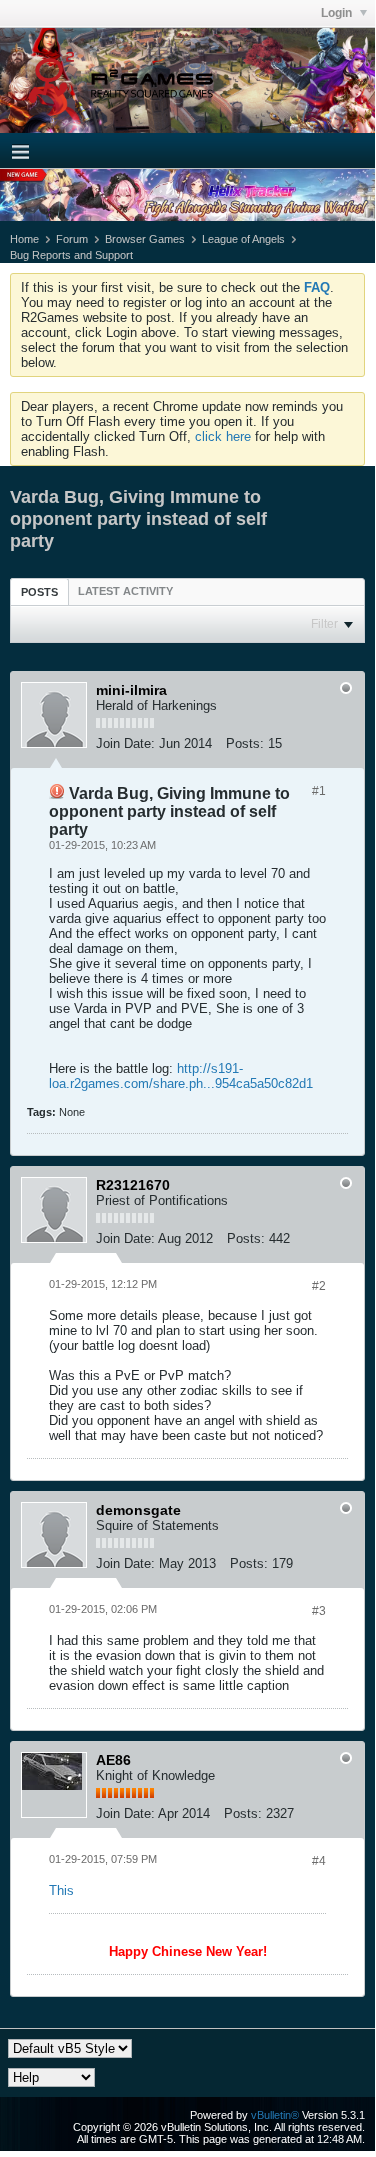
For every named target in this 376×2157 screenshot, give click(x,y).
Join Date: (125, 743)
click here (223, 436)
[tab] (39, 591)
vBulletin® (275, 2115)
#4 (319, 1861)
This (61, 1890)
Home (24, 239)
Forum (72, 239)
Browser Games (145, 239)
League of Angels (243, 239)
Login (338, 13)
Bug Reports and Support (71, 255)
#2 (319, 1286)
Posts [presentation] (39, 592)
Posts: (245, 743)
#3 (319, 1611)
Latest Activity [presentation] (125, 591)
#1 (319, 791)
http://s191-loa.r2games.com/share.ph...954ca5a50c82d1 (181, 1076)
